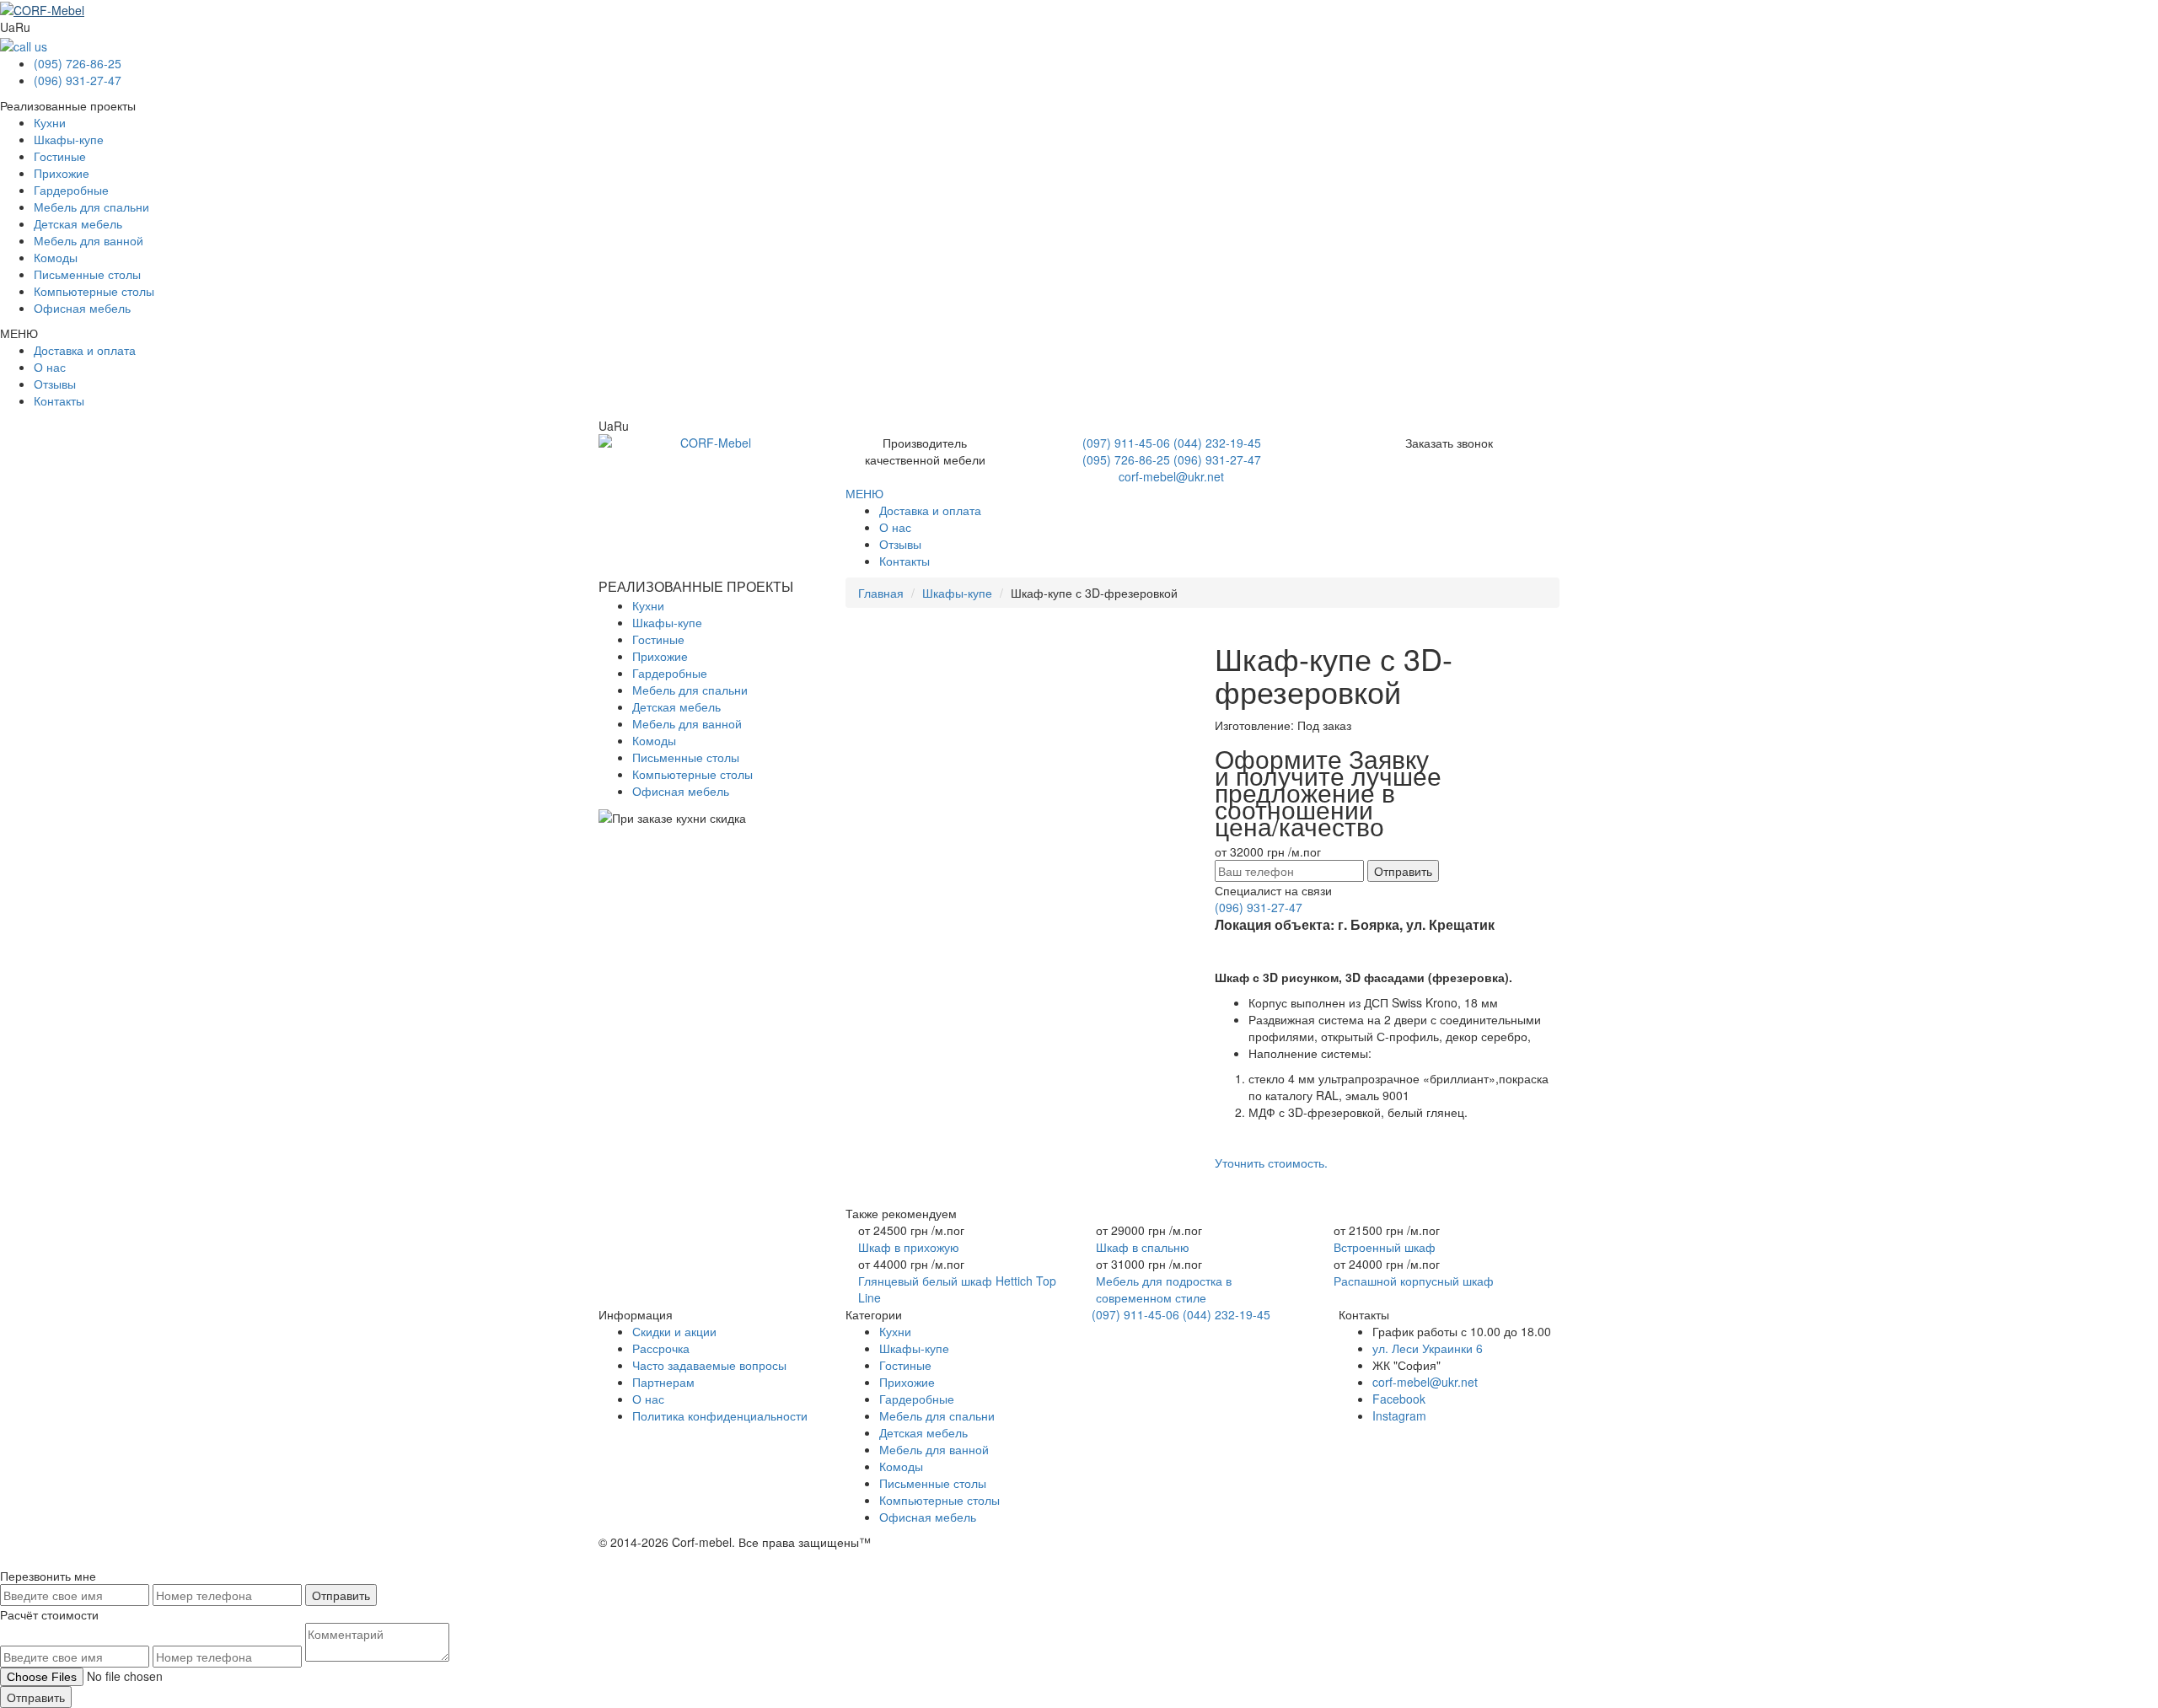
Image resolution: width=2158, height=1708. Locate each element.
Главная (881, 593)
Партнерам (663, 1382)
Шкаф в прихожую (909, 1247)
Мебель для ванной (89, 240)
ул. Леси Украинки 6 (1428, 1348)
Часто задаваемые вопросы (709, 1365)
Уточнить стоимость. (1271, 1163)
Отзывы (55, 384)
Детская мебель (78, 223)
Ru (23, 27)
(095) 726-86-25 (78, 63)
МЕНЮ (864, 493)
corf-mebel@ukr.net (1171, 476)
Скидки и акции (674, 1331)
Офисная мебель (82, 308)
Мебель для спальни (91, 207)
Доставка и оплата (85, 350)
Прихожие (62, 173)
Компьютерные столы (94, 291)
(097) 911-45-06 (1126, 443)
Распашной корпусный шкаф (1414, 1281)
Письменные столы (87, 274)
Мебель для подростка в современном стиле (1164, 1289)
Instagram (1399, 1415)
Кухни (50, 122)
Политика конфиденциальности (720, 1415)
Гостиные (60, 156)
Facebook (1399, 1399)
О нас (50, 367)
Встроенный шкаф (1385, 1247)
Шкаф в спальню (1143, 1247)
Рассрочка (661, 1348)
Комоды (56, 257)
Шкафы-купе (69, 139)
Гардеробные (71, 190)
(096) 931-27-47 (78, 80)
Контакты (59, 400)
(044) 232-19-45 (1217, 443)
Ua (8, 27)
